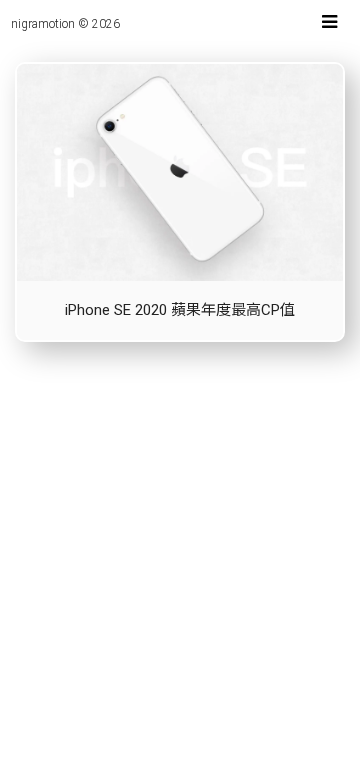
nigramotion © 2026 (65, 24)
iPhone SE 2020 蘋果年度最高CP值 (180, 310)
